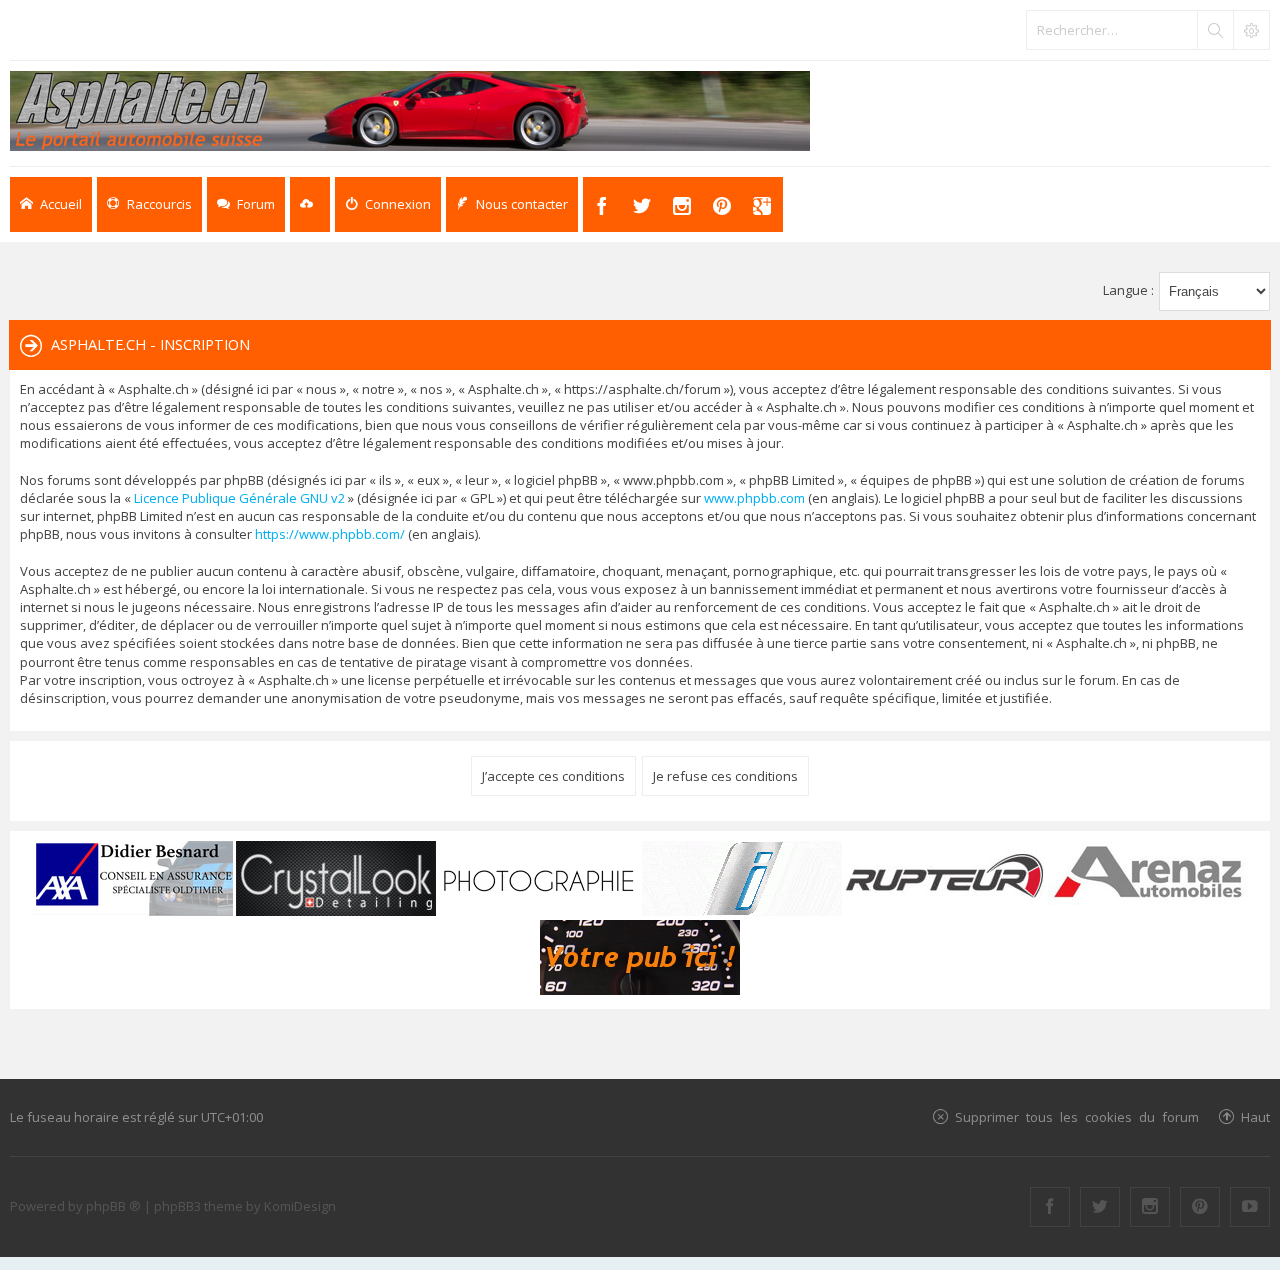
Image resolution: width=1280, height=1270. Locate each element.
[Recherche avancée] (1251, 30)
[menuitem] (388, 204)
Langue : (1128, 290)
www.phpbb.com (754, 498)
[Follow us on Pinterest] (1200, 1207)
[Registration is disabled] (310, 204)
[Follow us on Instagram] (1150, 1207)
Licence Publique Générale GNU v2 (239, 498)
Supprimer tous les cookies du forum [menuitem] (1077, 1116)
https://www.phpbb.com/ (330, 534)
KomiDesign (300, 1206)
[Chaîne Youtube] (1250, 1207)
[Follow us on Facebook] (1050, 1207)
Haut (1255, 1116)
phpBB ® (113, 1206)
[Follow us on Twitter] (1100, 1207)
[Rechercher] (1215, 30)
